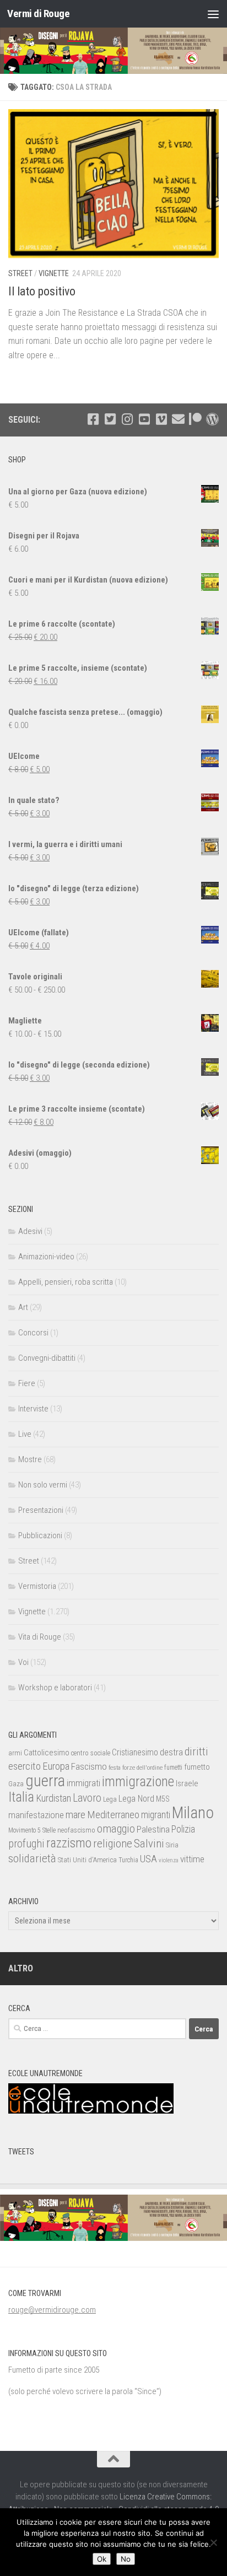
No (126, 2559)
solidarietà (32, 1858)
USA (148, 1859)
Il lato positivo (42, 291)
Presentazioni (41, 1510)
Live (25, 1434)
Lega (110, 1799)
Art (23, 1307)
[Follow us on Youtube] (144, 419)
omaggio (116, 1829)
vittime (192, 1859)
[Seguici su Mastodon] (212, 419)
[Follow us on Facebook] (93, 419)
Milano (193, 1813)
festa (115, 1767)
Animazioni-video (46, 1257)
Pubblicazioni (40, 1535)
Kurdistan (53, 1798)
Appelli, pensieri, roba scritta (66, 1282)
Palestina (153, 1829)
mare (75, 1815)
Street (20, 273)
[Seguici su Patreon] (195, 419)
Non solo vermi (43, 1485)
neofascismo (76, 1830)
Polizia (183, 1829)
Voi (23, 1662)
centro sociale (91, 1753)
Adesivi (30, 1231)
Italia (21, 1797)
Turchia (128, 1860)
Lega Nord (136, 1799)
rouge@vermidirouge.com (52, 2310)
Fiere (27, 1383)
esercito (25, 1766)
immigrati (83, 1783)
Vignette (54, 273)
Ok (102, 2559)
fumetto (197, 1767)
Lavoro (87, 1798)
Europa (56, 1766)
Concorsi (33, 1333)
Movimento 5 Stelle (32, 1830)
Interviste (33, 1409)
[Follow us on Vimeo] (161, 419)
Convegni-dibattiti (47, 1358)
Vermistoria (37, 1586)
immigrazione (138, 1782)
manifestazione (36, 1815)
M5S (163, 1799)
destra (171, 1752)
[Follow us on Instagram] (127, 419)
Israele (187, 1783)
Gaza (16, 1784)
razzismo (69, 1843)
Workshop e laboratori (55, 1688)
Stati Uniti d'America (87, 1860)
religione (113, 1844)
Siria (172, 1845)
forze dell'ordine (142, 1767)
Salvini (149, 1844)
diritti (196, 1752)
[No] (213, 2542)
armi (15, 1753)
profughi (26, 1844)
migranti (156, 1815)
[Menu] (213, 14)
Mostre (30, 1459)
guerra (45, 1781)
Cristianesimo (135, 1752)
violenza (169, 1860)
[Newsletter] (178, 419)
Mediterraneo (113, 1815)
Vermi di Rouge (38, 14)
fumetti (173, 1767)
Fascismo (89, 1766)
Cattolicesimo (47, 1753)
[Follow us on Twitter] (110, 419)
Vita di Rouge (40, 1637)
